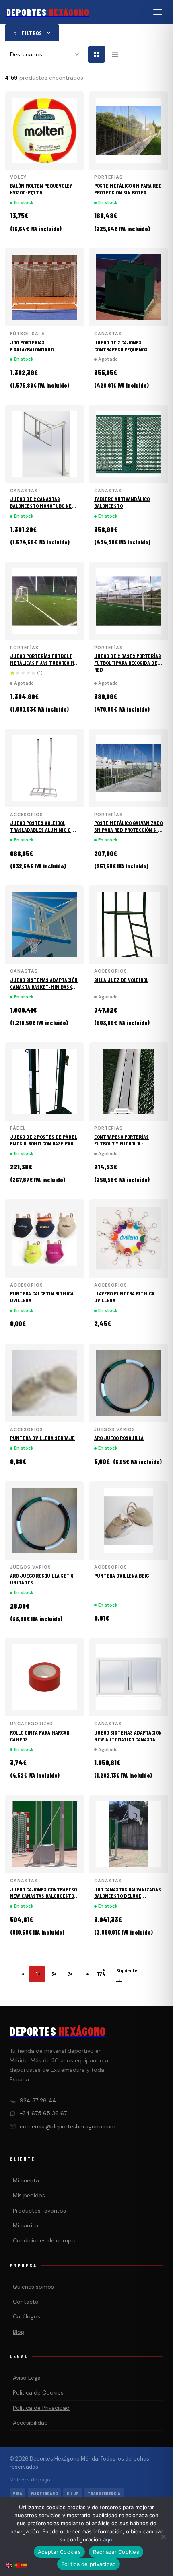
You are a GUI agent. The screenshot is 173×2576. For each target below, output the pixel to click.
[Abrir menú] (158, 12)
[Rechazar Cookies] (163, 2537)
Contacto (26, 2302)
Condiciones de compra (45, 2240)
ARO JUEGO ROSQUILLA (119, 1438)
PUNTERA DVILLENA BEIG (122, 1575)
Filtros (32, 33)
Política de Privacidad (41, 2408)
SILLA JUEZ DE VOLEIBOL (121, 980)
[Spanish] (24, 2565)
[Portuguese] (17, 2565)
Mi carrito (26, 2225)
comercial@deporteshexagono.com (68, 2126)
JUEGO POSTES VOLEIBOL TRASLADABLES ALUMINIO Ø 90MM (41, 830)
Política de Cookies (38, 2392)
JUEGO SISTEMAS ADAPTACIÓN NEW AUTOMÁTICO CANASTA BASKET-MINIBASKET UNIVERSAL (128, 1742)
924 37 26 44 (38, 2100)
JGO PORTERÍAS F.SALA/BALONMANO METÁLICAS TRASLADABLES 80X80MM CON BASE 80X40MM (43, 352)
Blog (19, 2332)
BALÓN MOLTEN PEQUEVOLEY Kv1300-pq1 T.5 (41, 189)
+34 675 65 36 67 (43, 2113)
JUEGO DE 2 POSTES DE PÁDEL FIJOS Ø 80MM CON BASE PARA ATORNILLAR (43, 1144)
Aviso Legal (27, 2378)
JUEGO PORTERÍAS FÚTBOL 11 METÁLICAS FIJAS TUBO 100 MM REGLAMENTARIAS (44, 663)
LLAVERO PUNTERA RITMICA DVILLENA (124, 1297)
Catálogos (27, 2316)
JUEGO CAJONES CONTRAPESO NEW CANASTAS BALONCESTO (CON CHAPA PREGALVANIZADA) (44, 1896)
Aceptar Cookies (59, 2552)
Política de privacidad (89, 2564)
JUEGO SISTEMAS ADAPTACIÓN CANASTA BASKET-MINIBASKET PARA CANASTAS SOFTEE (44, 987)
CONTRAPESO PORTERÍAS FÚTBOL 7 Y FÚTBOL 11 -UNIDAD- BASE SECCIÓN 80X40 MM (128, 1147)
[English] (10, 2565)
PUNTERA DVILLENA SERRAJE (42, 1438)
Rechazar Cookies (116, 2552)
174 (101, 1974)
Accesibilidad (30, 2423)
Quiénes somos (33, 2287)
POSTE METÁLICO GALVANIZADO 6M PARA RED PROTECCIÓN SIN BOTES (128, 830)
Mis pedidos (29, 2195)
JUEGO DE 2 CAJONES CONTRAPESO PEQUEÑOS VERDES (121, 349)
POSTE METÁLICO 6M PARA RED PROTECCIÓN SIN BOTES (128, 189)
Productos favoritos (39, 2211)
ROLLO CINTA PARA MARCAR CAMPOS (40, 1736)
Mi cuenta (26, 2180)
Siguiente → (127, 1975)
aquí (108, 2539)
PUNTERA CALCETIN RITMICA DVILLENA (42, 1297)
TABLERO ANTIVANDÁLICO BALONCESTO (122, 502)
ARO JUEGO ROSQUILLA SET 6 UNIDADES (42, 1579)
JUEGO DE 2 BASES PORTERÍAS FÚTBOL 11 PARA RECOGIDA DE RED (128, 663)
